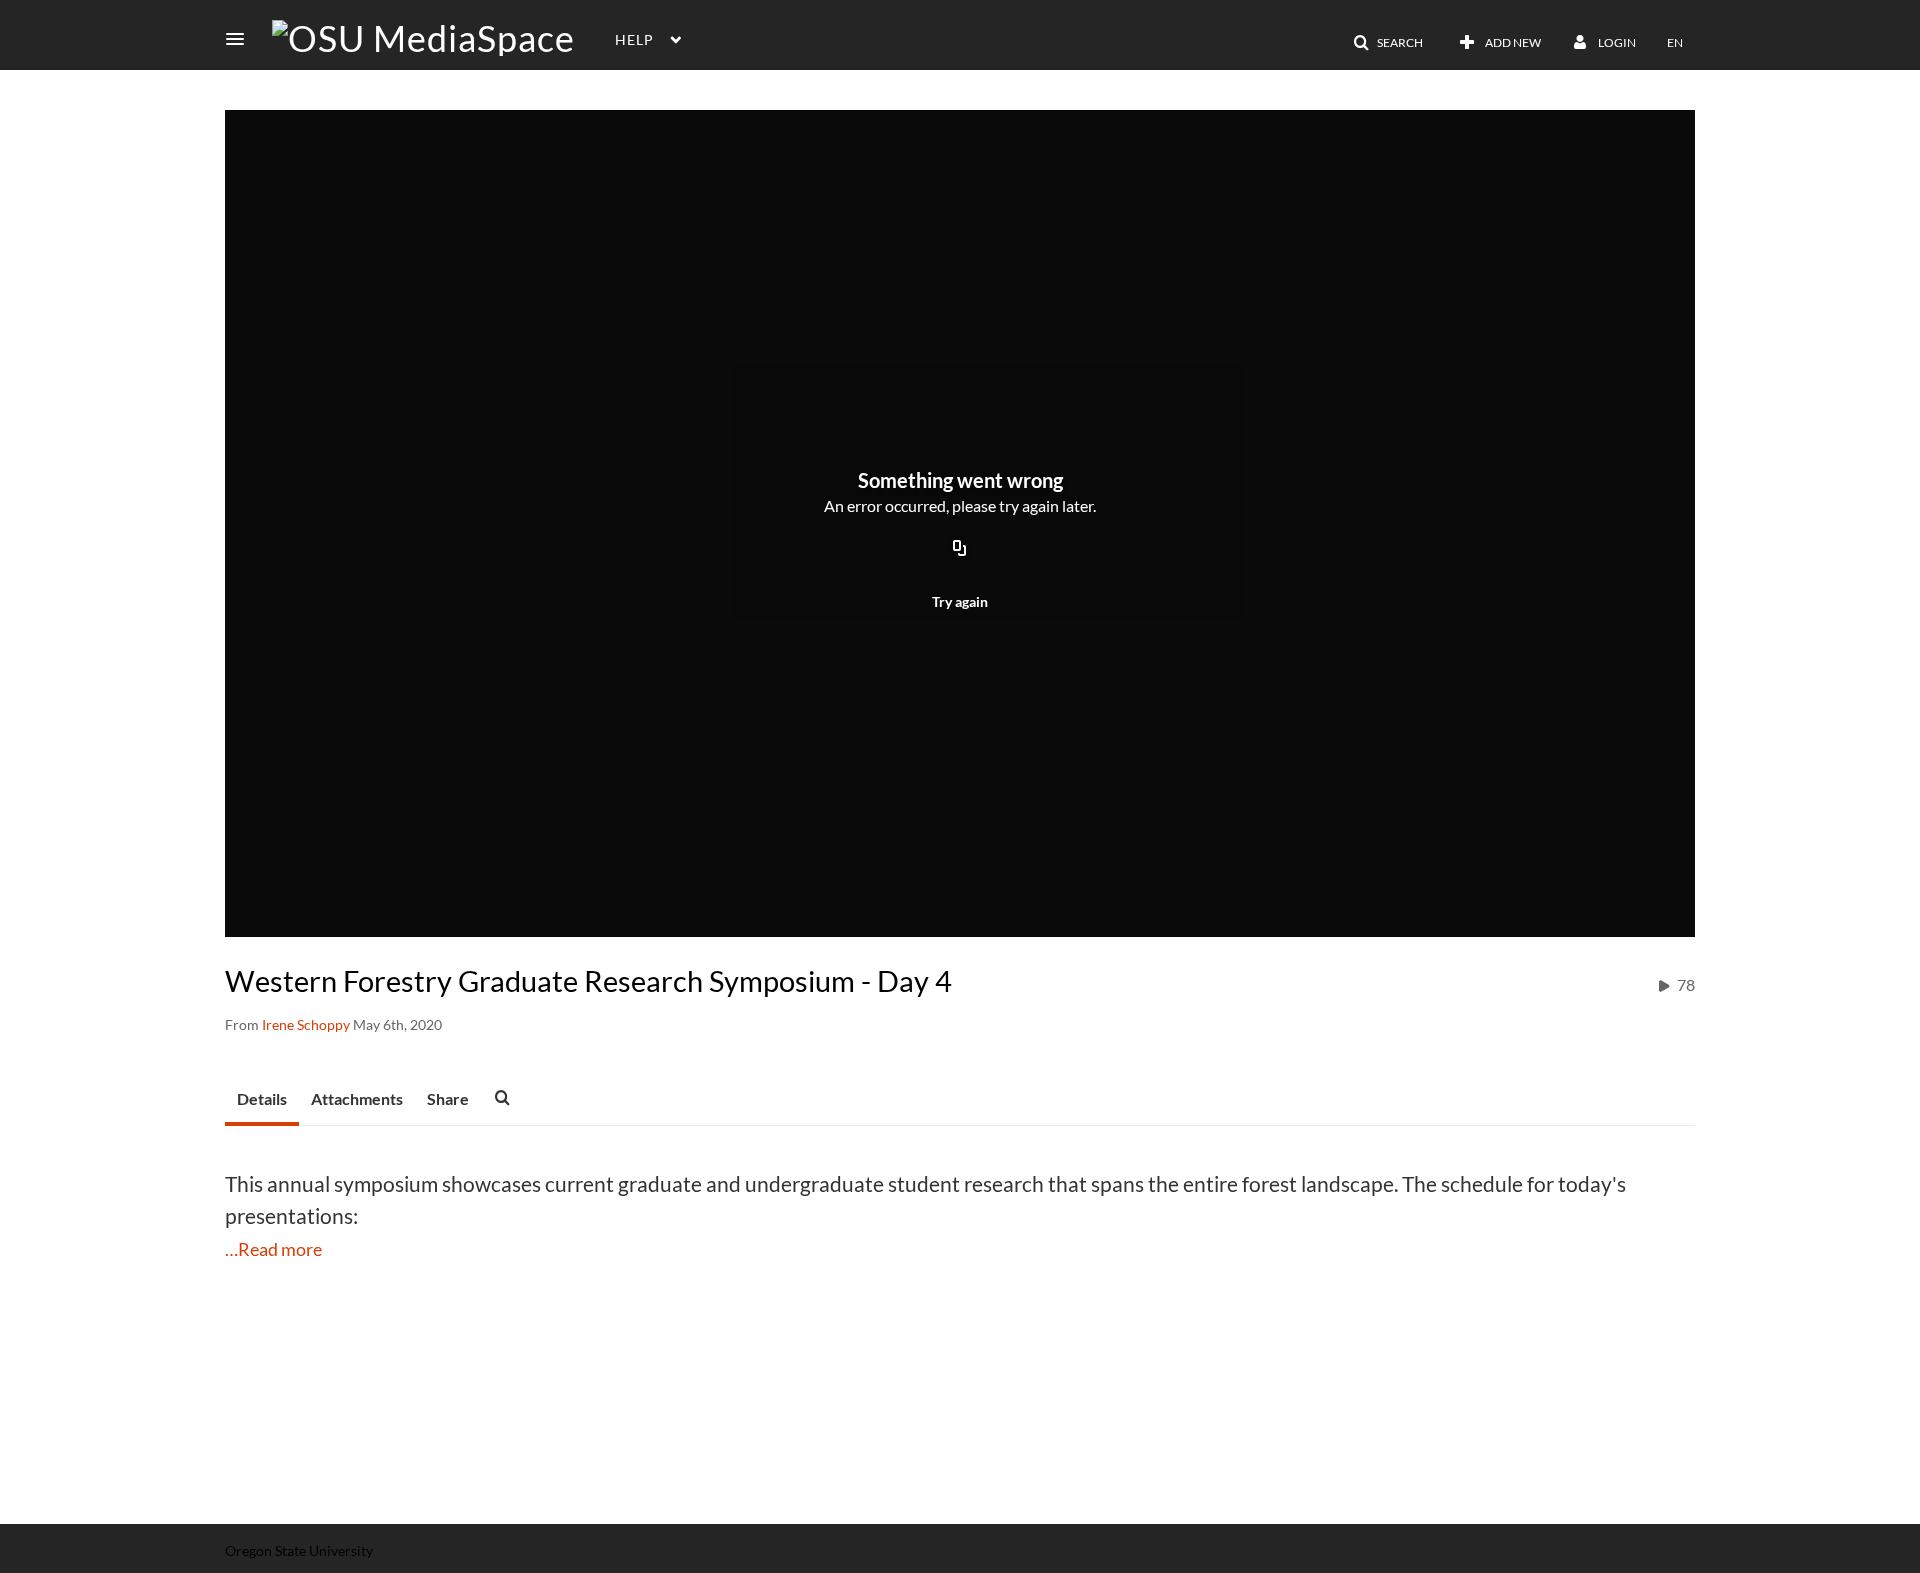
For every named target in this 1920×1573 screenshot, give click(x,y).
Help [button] (634, 39)
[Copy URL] (960, 549)
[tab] (262, 1100)
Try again (960, 601)
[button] (241, 39)
